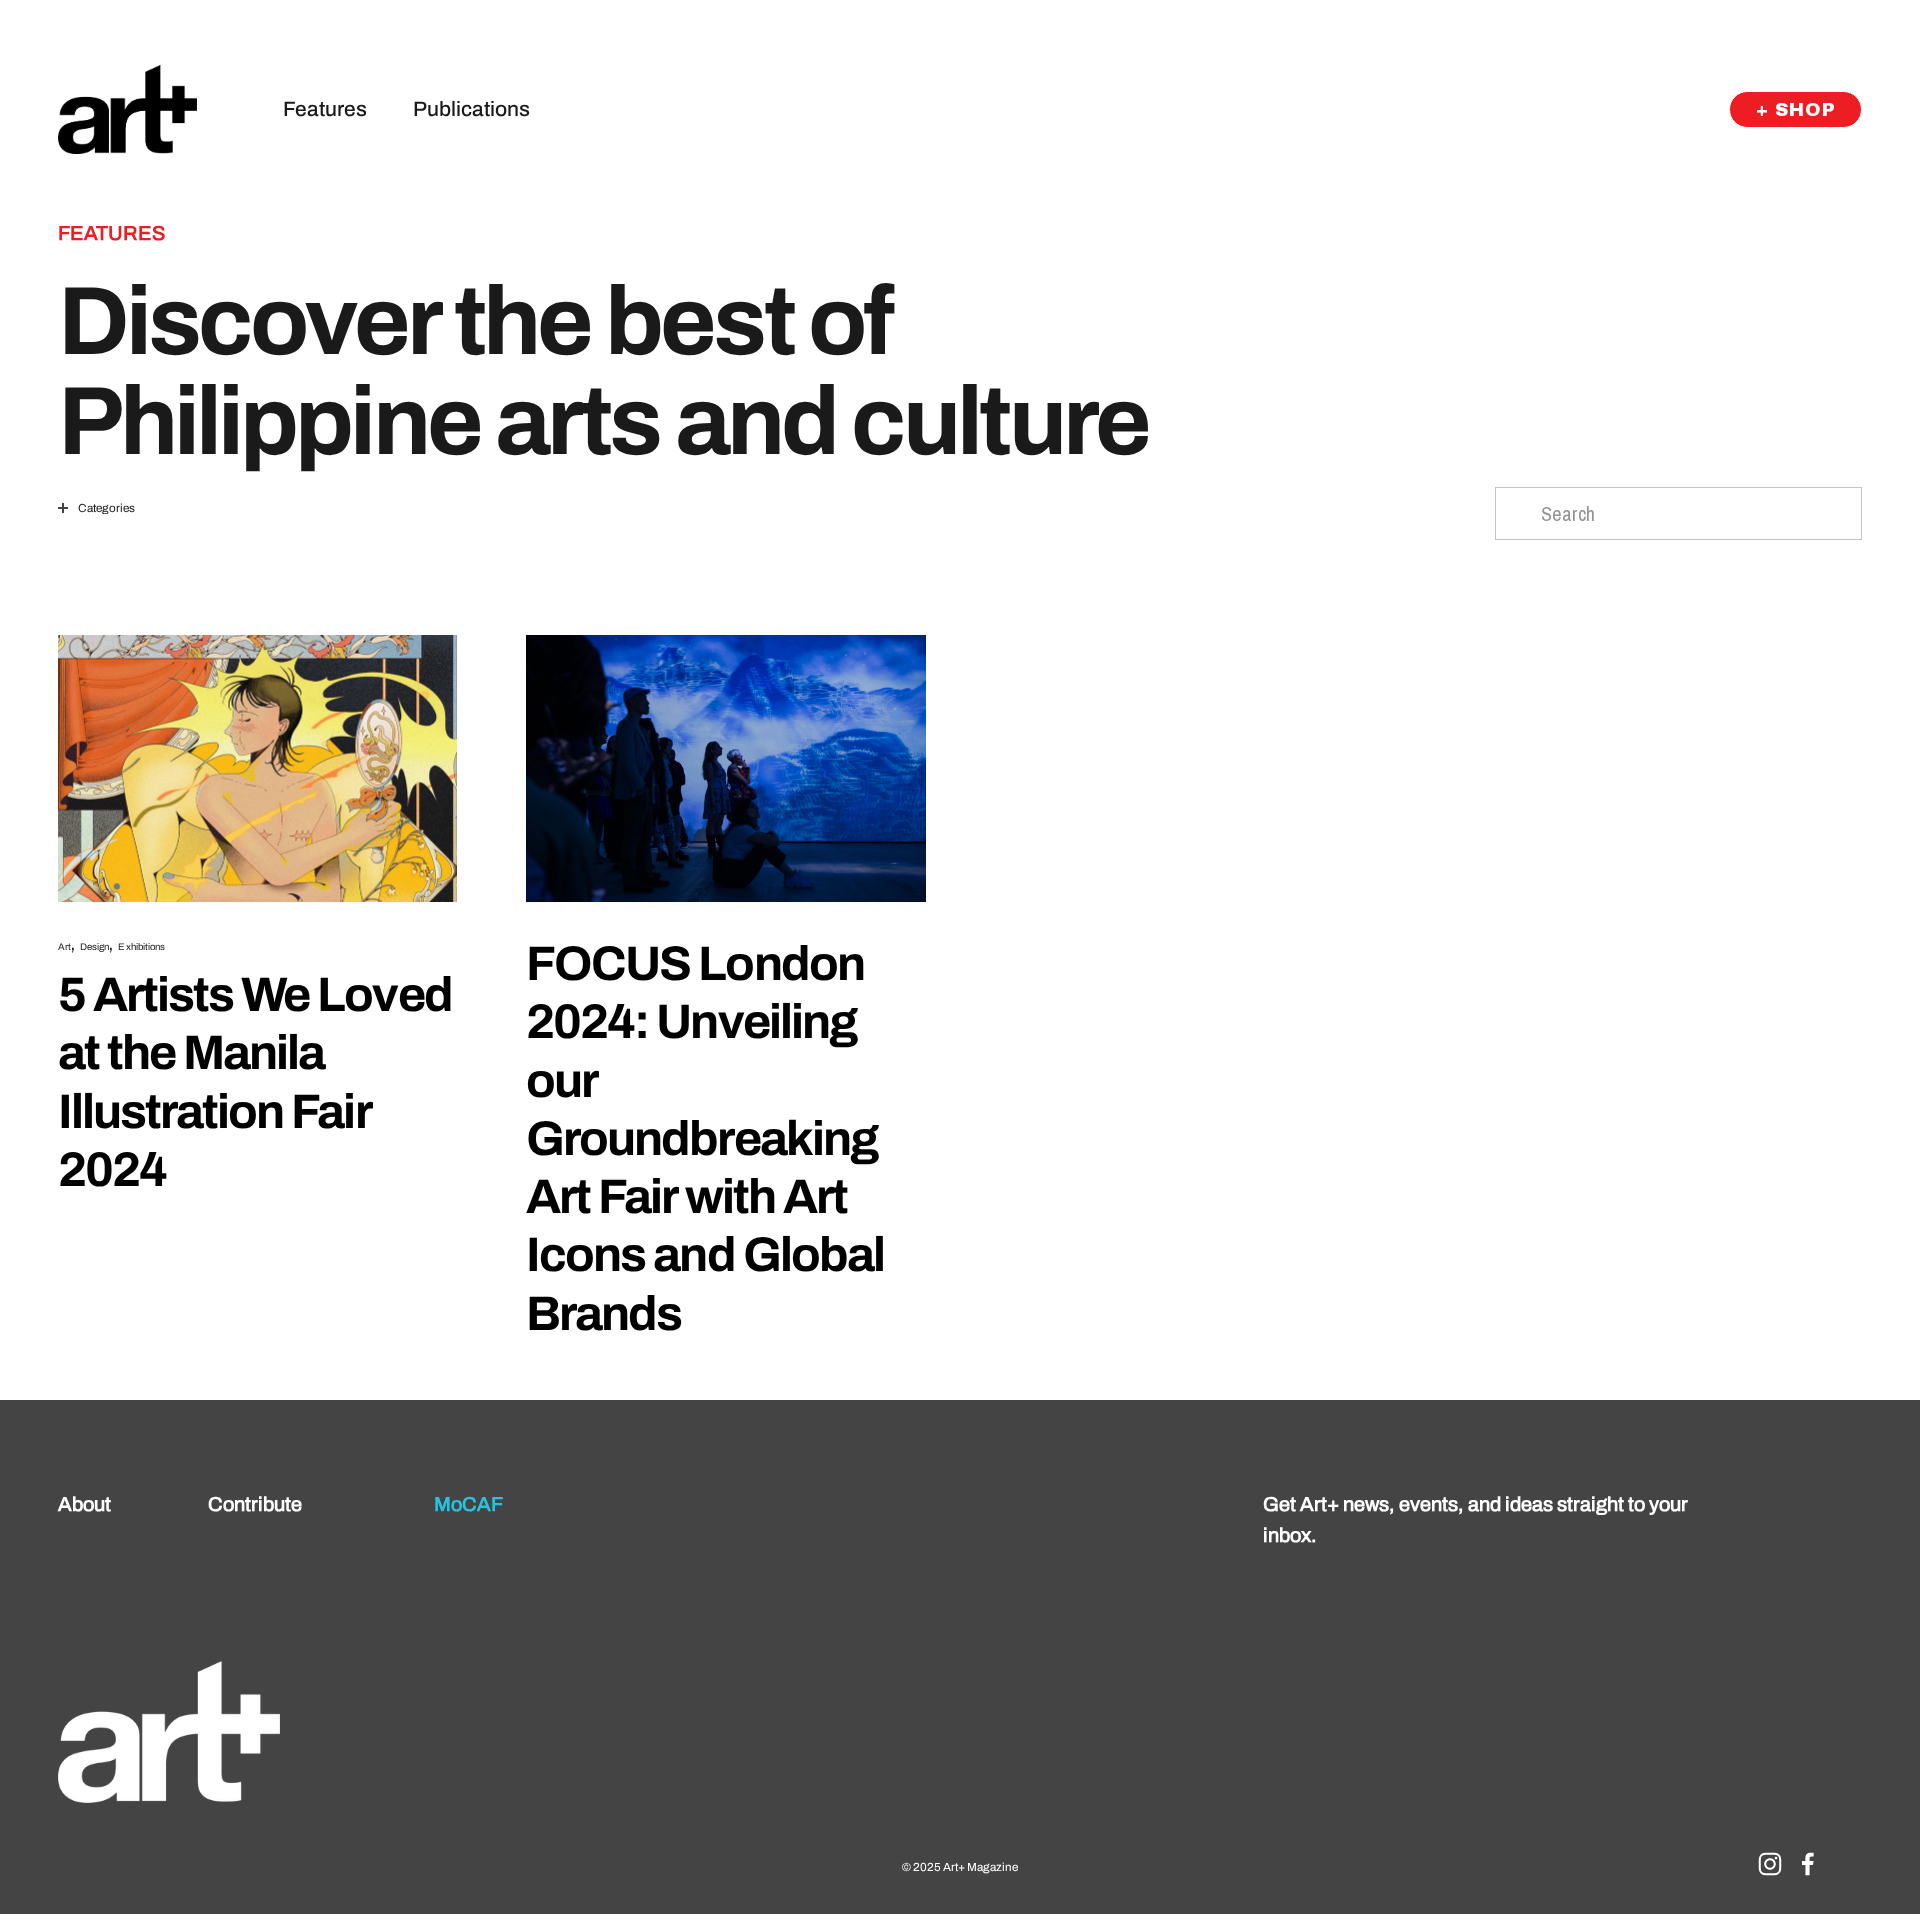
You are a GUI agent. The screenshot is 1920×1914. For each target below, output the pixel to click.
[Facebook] (1808, 1864)
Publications (471, 109)
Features (325, 109)
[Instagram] (1770, 1864)
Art (64, 947)
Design (95, 947)
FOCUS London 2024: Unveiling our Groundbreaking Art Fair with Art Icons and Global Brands (705, 1138)
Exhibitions (141, 947)
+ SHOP (1795, 110)
